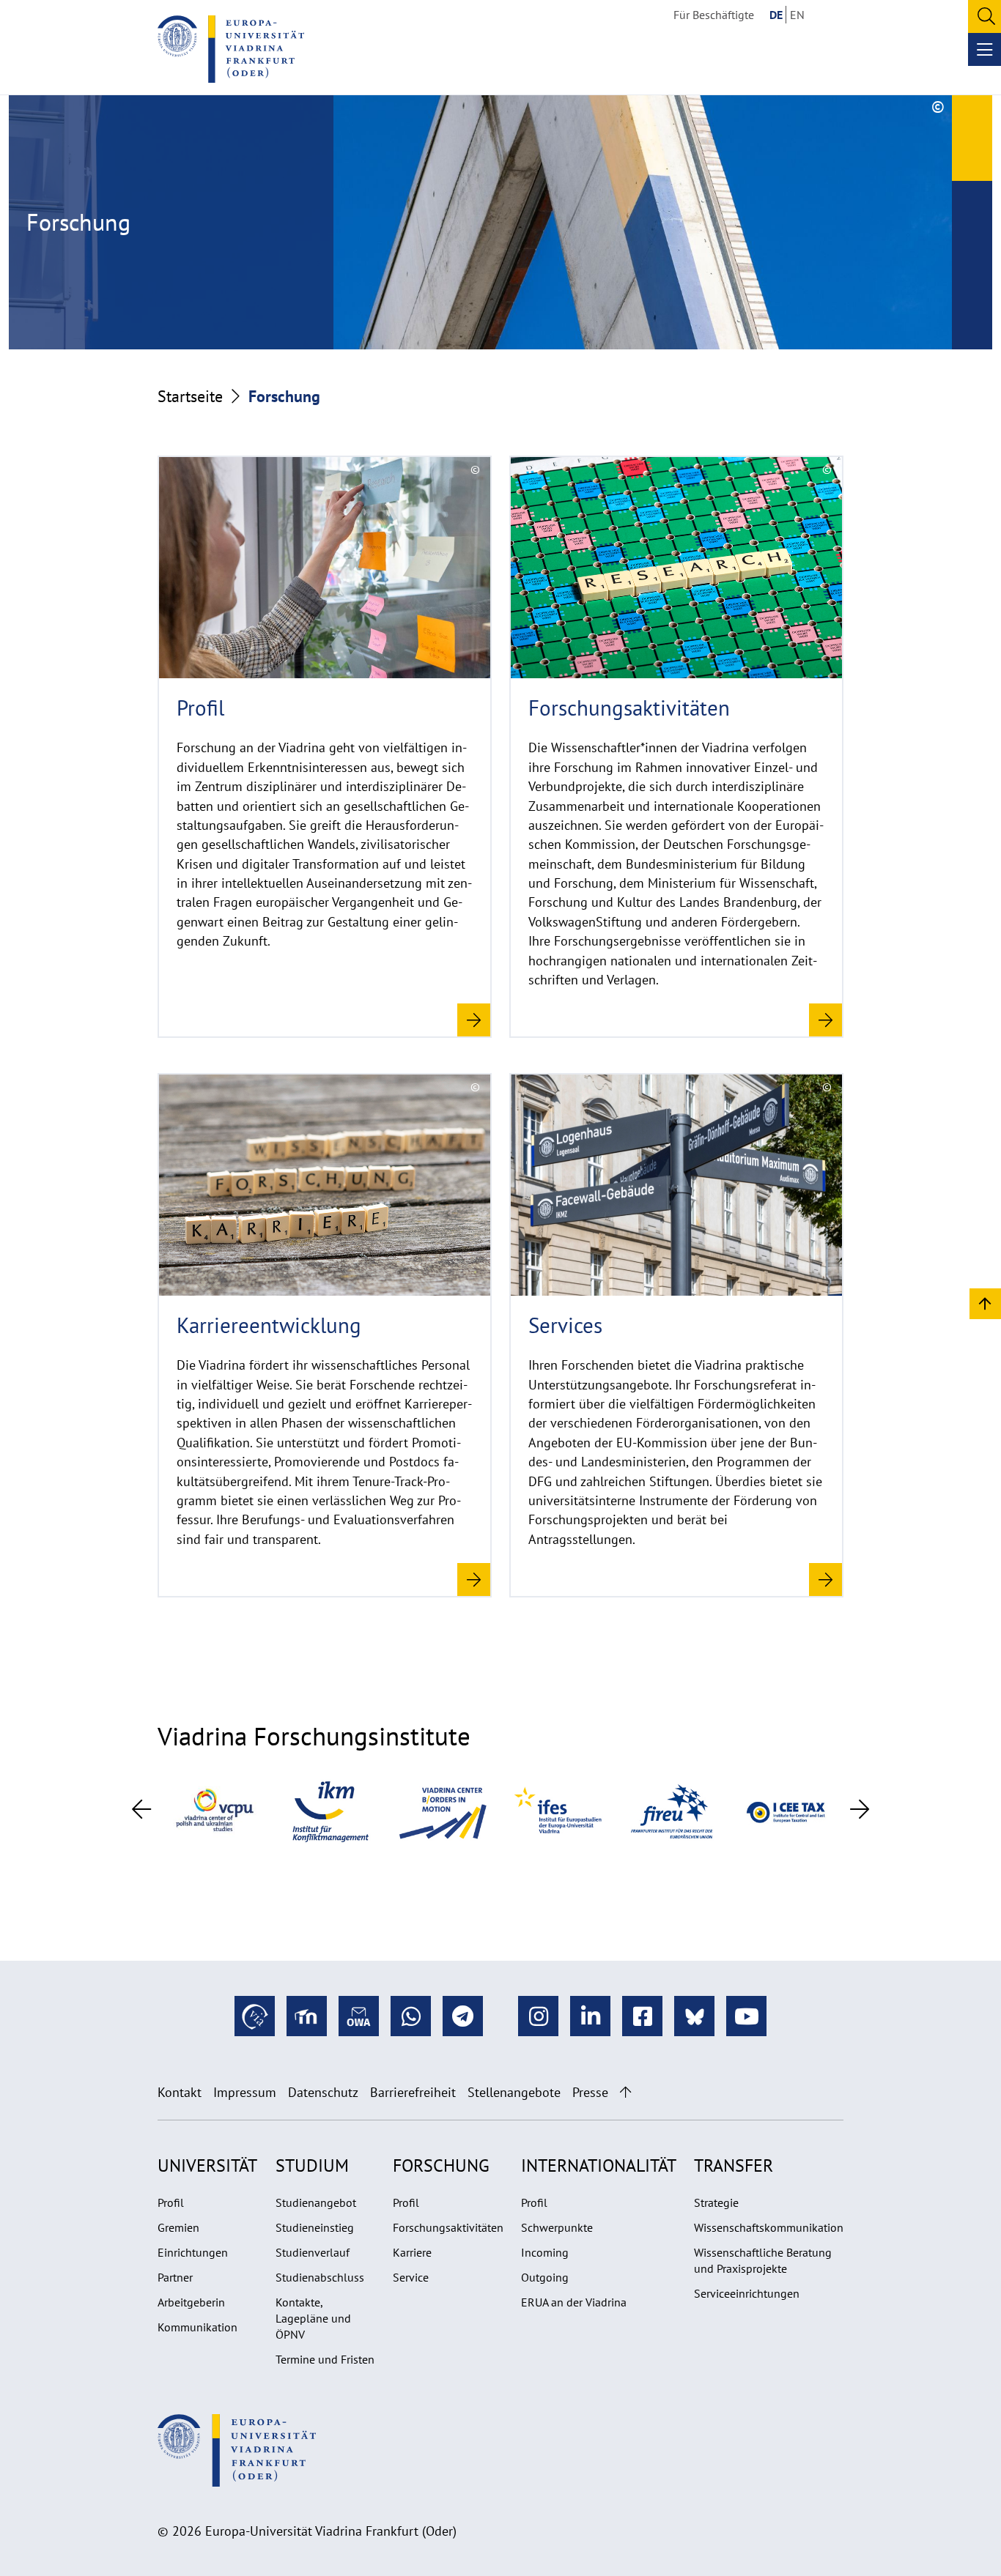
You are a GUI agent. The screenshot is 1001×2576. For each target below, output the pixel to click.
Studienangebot (316, 2202)
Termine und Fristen (325, 2359)
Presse (590, 2092)
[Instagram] (538, 2016)
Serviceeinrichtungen (747, 2293)
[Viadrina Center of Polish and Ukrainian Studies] (215, 1810)
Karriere (412, 2252)
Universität (207, 2165)
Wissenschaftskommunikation (769, 2227)
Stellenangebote (514, 2092)
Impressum (245, 2092)
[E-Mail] (359, 2016)
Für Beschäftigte (714, 15)
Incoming (545, 2252)
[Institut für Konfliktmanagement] (329, 1810)
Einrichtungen (193, 2252)
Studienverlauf (313, 2252)
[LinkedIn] (590, 2016)
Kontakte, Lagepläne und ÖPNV (313, 2318)
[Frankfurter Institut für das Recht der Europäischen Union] (672, 1810)
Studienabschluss (320, 2277)
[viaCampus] (255, 2016)
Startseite (190, 396)
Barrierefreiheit (413, 2092)
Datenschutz (323, 2092)
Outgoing (545, 2277)
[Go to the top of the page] (625, 2092)
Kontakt (180, 2092)
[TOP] (985, 1303)
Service (411, 2277)
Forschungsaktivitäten (448, 2227)
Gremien (178, 2227)
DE (776, 15)
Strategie (716, 2202)
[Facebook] (642, 2016)
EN (797, 15)
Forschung (441, 2165)
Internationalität (599, 2165)
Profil (171, 2202)
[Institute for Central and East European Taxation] (786, 1810)
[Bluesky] (694, 2016)
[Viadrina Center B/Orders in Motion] (443, 1810)
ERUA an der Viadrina (574, 2302)
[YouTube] (746, 2016)
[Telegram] (463, 2016)
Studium (312, 2165)
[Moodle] (307, 2016)
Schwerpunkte (557, 2227)
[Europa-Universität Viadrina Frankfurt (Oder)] (231, 49)
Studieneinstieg (315, 2227)
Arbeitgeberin (191, 2302)
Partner (175, 2277)
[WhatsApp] (411, 2016)
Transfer (734, 2165)
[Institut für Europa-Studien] (558, 1810)
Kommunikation (197, 2327)
